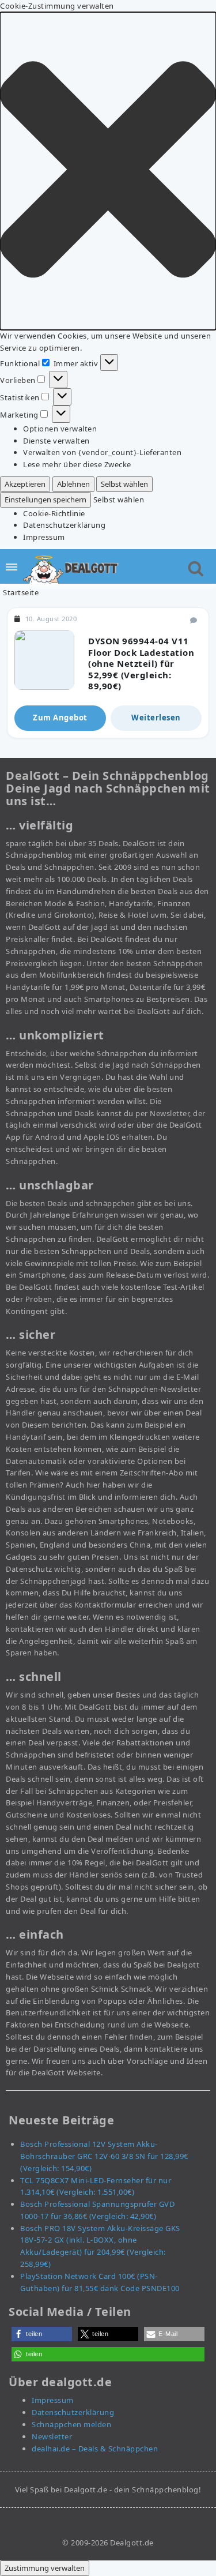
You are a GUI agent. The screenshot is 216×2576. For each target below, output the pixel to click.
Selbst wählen (124, 484)
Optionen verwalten (60, 429)
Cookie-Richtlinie (54, 513)
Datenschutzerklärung (64, 525)
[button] (108, 171)
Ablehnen (73, 484)
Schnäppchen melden (71, 2424)
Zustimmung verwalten (45, 2568)
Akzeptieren (25, 484)
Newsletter (52, 2436)
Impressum (44, 537)
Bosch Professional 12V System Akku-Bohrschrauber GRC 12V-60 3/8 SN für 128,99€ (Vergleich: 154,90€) (104, 2156)
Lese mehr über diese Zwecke (77, 464)
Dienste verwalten (56, 441)
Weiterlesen (156, 718)
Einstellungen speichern (46, 500)
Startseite (21, 592)
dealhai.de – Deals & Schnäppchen (95, 2449)
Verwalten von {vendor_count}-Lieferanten (102, 452)
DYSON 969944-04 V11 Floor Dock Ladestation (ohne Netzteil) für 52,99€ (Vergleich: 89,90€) (141, 663)
